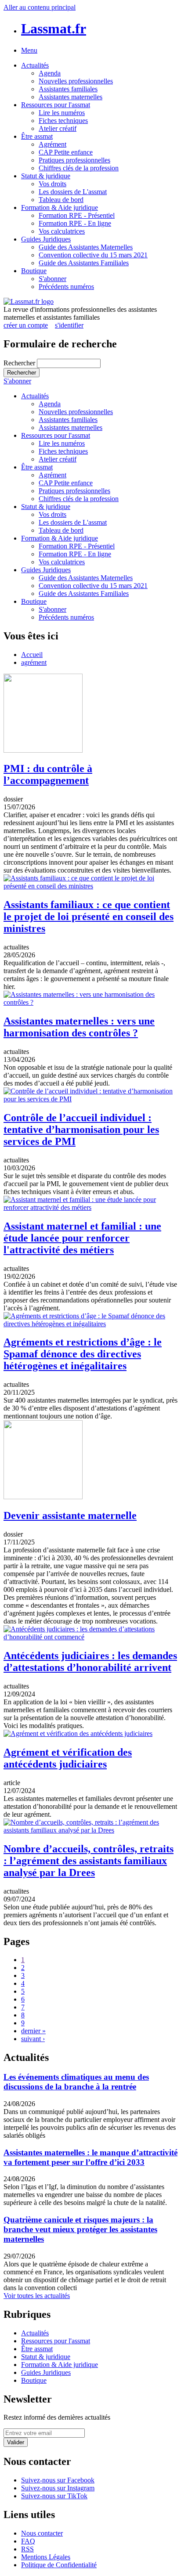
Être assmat (37, 136)
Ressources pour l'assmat (56, 105)
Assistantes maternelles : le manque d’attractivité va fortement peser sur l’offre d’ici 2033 (90, 2157)
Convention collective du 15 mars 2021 (93, 255)
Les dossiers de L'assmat (73, 192)
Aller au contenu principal (40, 7)
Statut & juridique (46, 176)
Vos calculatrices (62, 231)
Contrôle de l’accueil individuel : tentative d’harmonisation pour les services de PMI (81, 1129)
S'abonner (52, 279)
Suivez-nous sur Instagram (58, 2488)
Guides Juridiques (46, 239)
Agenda (50, 73)
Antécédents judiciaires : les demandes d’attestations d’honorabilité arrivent (90, 1661)
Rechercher (20, 363)
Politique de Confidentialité (59, 2565)
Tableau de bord (61, 200)
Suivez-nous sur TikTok (54, 2496)
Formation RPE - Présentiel (77, 215)
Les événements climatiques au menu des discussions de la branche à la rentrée (76, 2082)
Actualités (35, 65)
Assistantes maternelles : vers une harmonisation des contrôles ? (79, 1027)
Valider (16, 2442)
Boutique (34, 271)
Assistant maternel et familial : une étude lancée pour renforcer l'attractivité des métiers (82, 1238)
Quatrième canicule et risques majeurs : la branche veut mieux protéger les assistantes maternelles (80, 2229)
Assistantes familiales (68, 89)
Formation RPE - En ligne (75, 223)
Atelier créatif (58, 128)
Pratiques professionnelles (74, 160)
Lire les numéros (62, 113)
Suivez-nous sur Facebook (58, 2480)
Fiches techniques (63, 121)
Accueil (32, 655)
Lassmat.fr (54, 29)
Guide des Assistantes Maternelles (86, 247)
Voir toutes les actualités (37, 2296)
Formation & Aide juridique (60, 207)
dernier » (33, 2031)
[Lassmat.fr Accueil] (29, 301)
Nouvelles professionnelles (76, 81)
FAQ (28, 2541)
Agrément (52, 144)
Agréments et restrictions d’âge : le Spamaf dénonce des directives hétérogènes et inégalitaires (83, 1354)
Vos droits (52, 184)
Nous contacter (42, 2533)
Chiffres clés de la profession (79, 168)
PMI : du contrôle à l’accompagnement (48, 774)
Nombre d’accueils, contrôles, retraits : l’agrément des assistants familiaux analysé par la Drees (89, 1861)
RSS (27, 2549)
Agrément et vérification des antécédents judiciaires (68, 1758)
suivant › (33, 2039)
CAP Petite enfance (66, 152)
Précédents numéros (66, 287)
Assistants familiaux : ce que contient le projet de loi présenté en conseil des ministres (89, 916)
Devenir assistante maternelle (70, 1515)
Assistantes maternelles (71, 97)
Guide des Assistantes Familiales (84, 263)
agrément (34, 662)
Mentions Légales (46, 2557)
